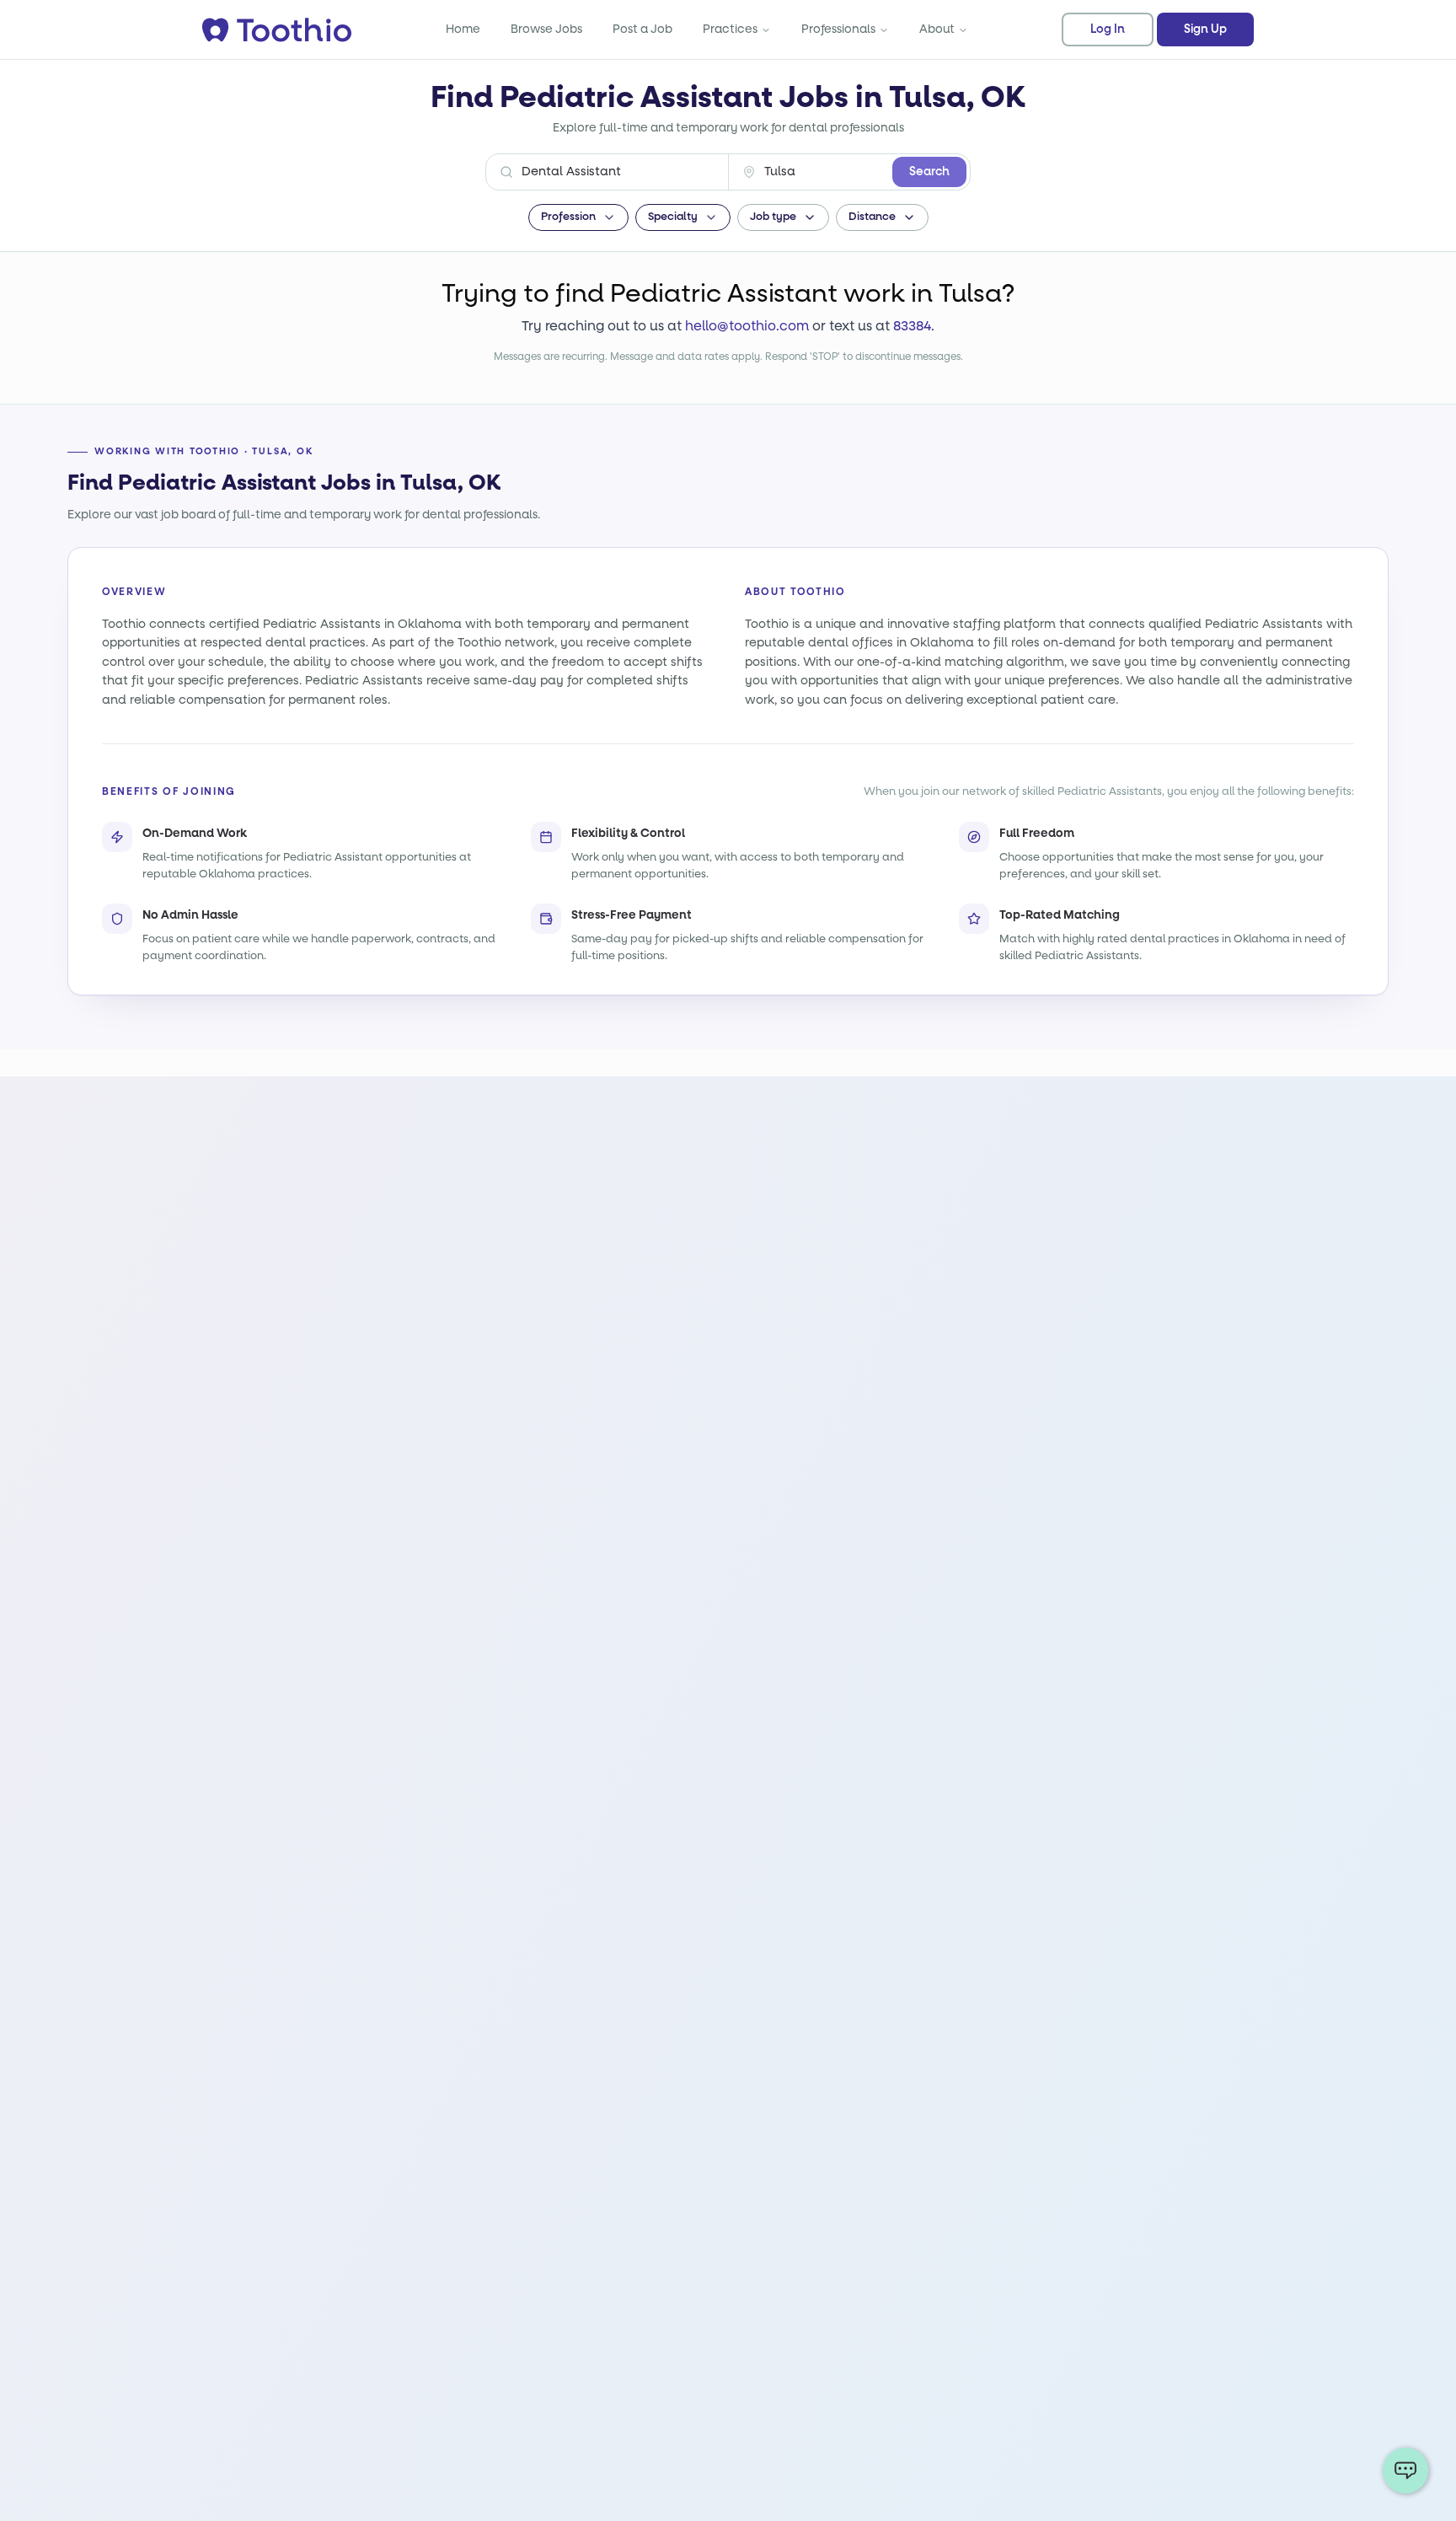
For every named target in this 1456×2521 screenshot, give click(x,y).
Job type (773, 217)
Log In (1108, 30)
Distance (872, 217)
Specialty (673, 217)
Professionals (838, 29)
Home (463, 29)
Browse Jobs (546, 29)
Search (929, 172)
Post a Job (642, 29)
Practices (730, 29)
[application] (1405, 2470)
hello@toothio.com (747, 326)
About (937, 29)
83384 (912, 326)
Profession (568, 217)
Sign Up (1205, 30)
